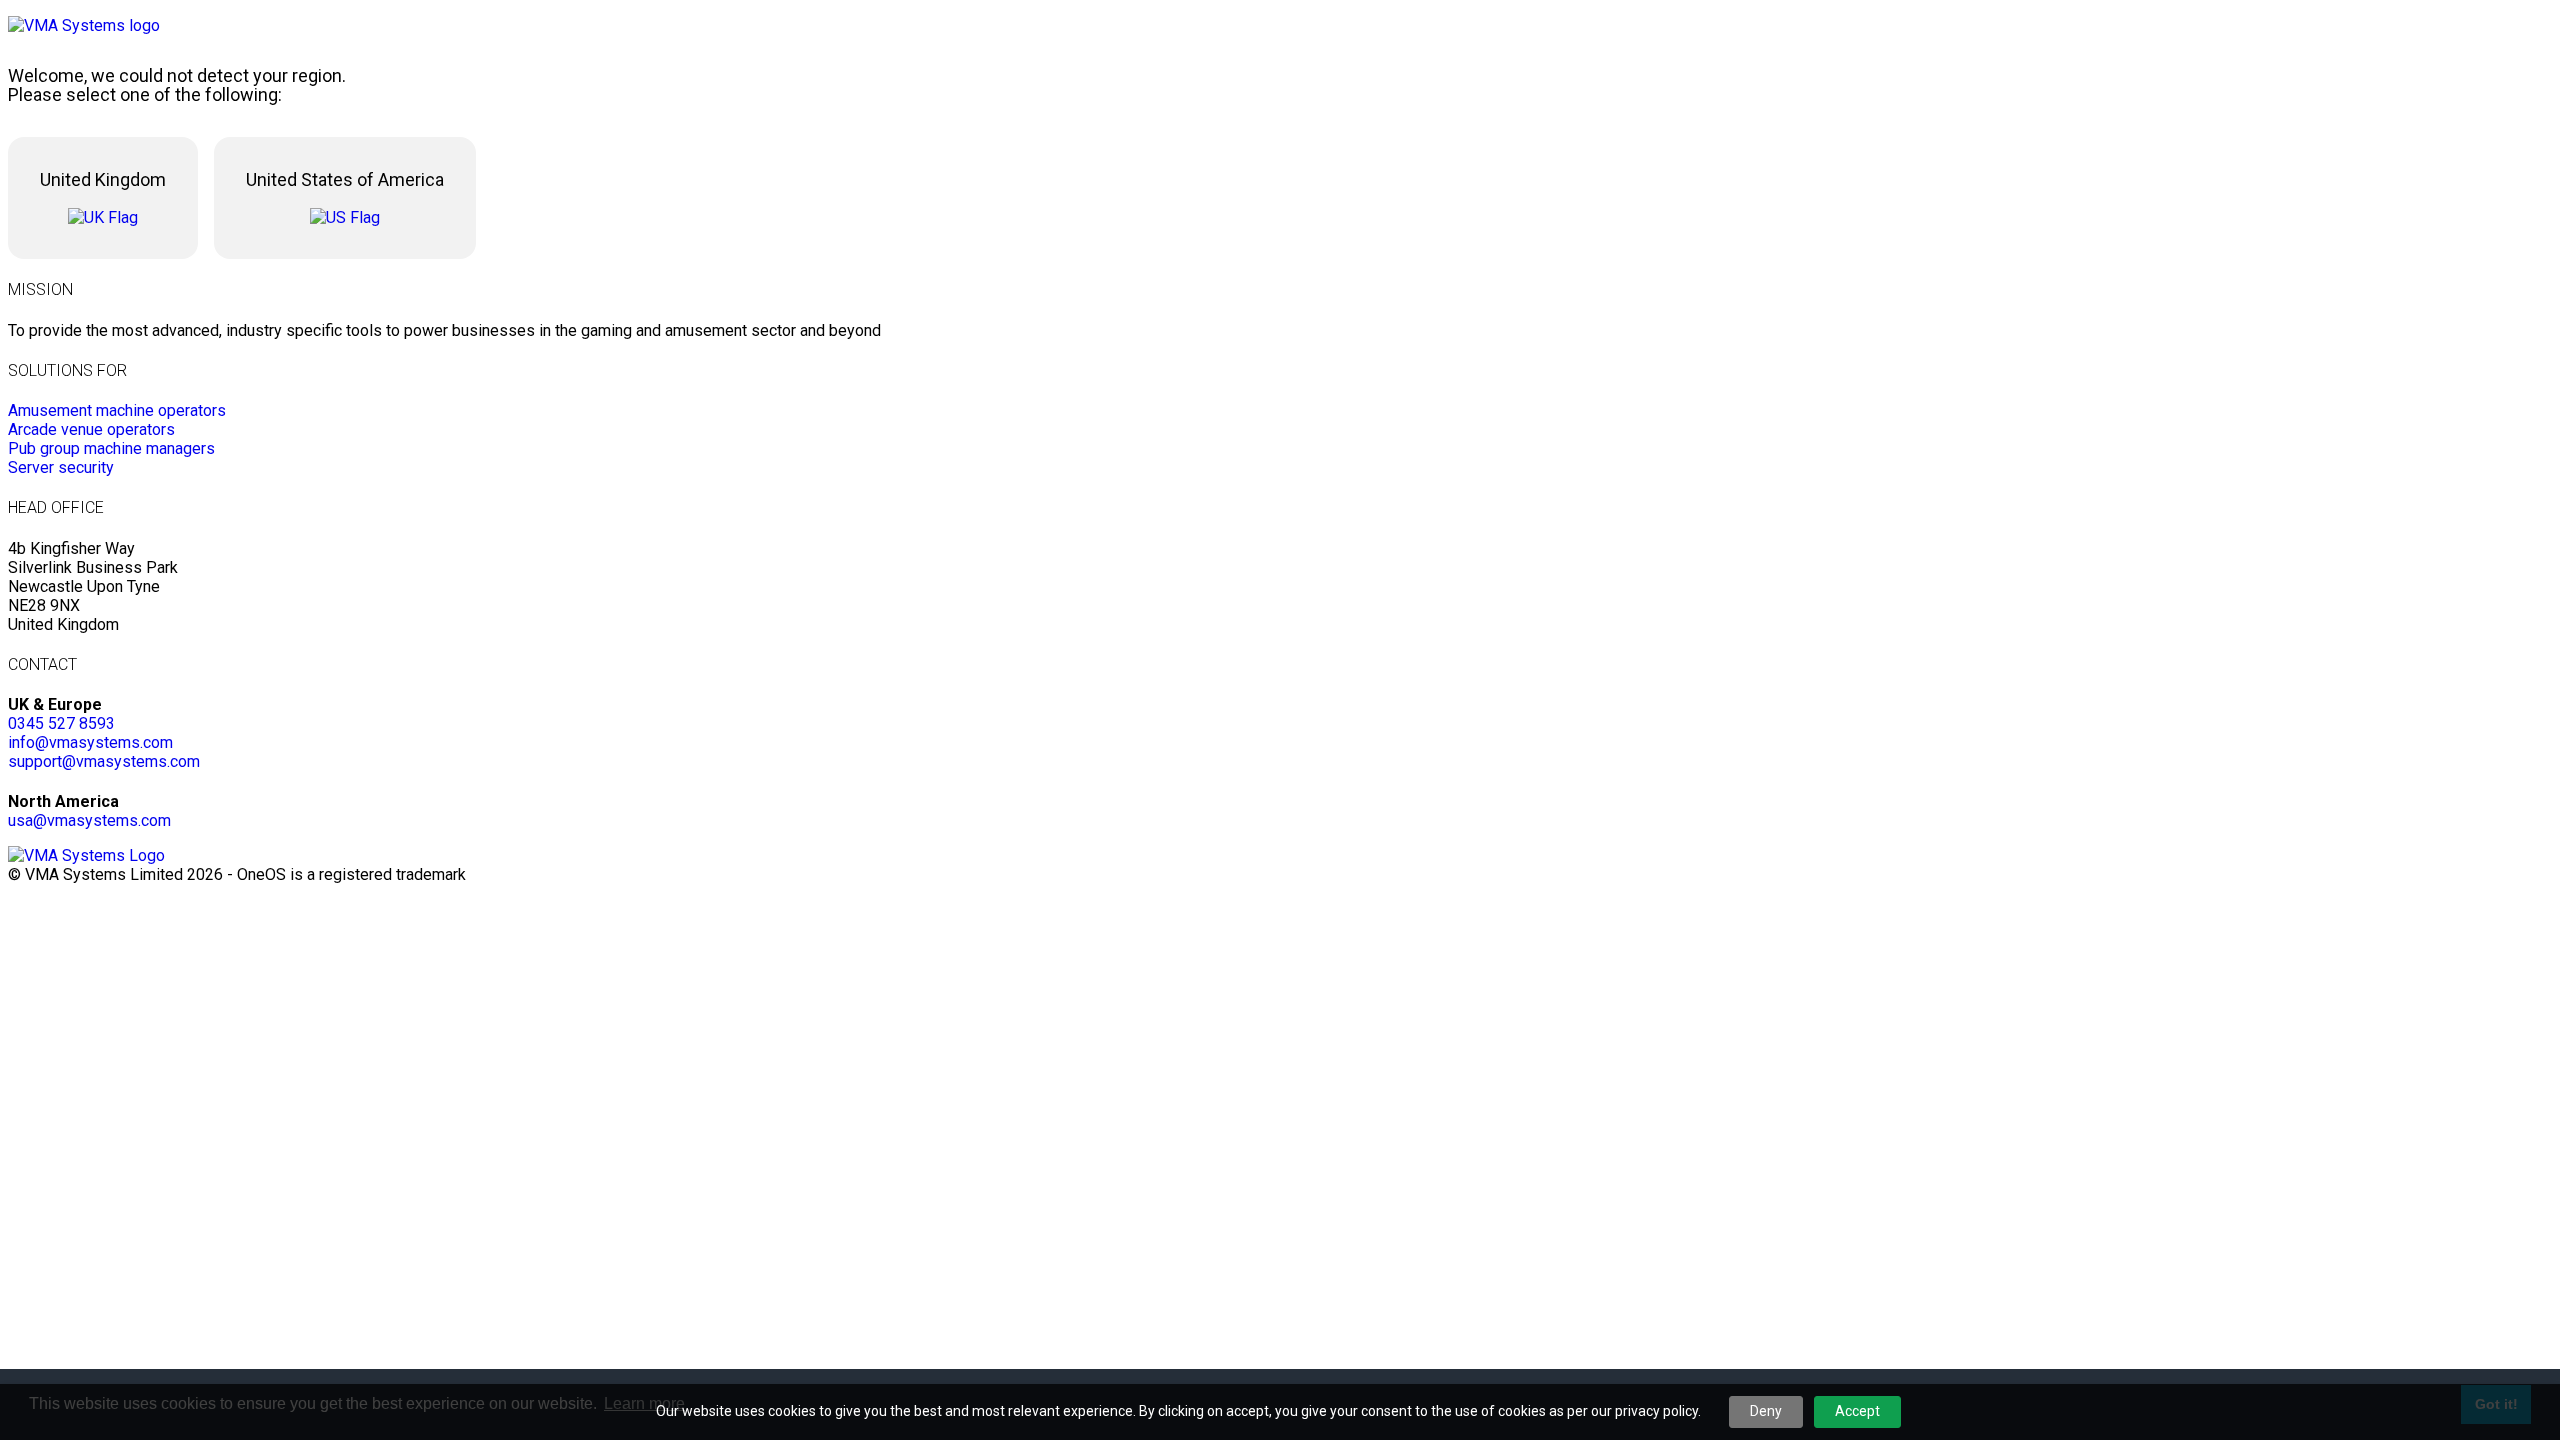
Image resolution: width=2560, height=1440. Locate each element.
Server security (61, 467)
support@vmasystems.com (104, 761)
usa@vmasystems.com (89, 820)
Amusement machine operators (117, 410)
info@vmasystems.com (90, 742)
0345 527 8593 (61, 723)
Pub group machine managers (111, 448)
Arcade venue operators (91, 429)
